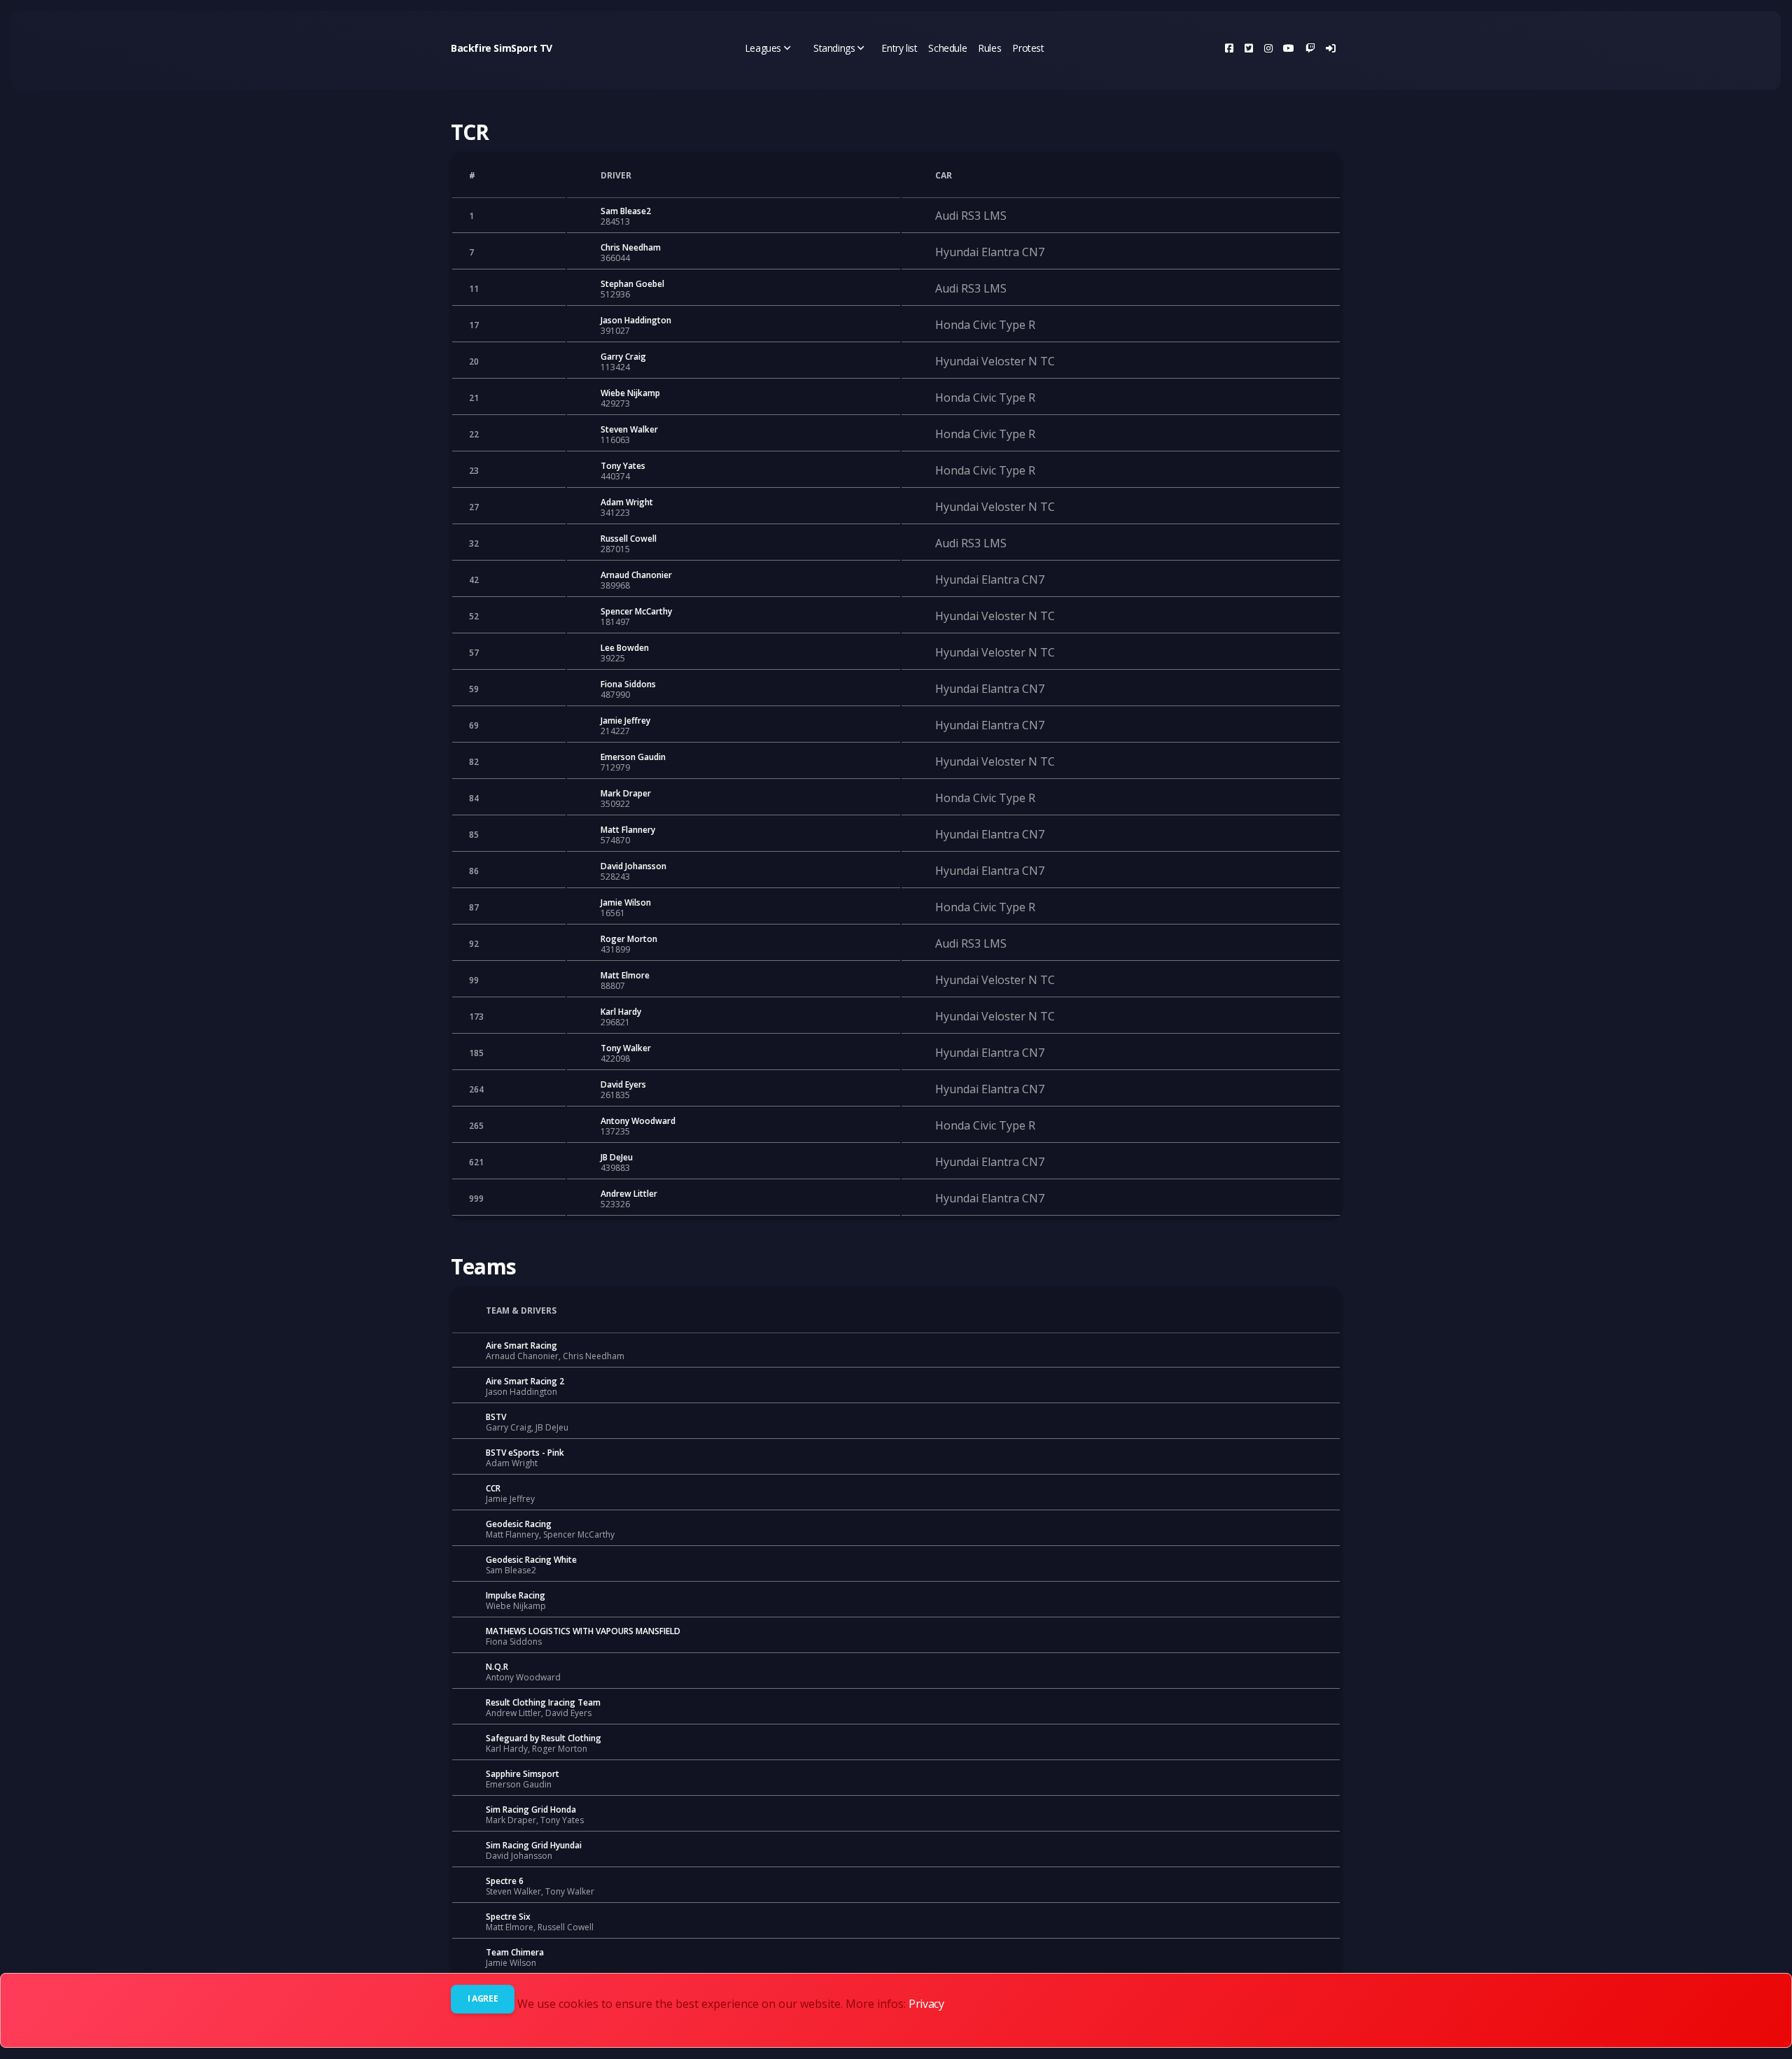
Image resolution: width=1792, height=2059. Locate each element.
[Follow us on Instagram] (1268, 48)
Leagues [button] (763, 48)
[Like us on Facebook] (1229, 48)
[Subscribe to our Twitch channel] (1310, 48)
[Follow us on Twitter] (1249, 48)
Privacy (926, 2004)
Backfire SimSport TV (502, 48)
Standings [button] (834, 48)
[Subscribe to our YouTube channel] (1289, 48)
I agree (483, 1998)
